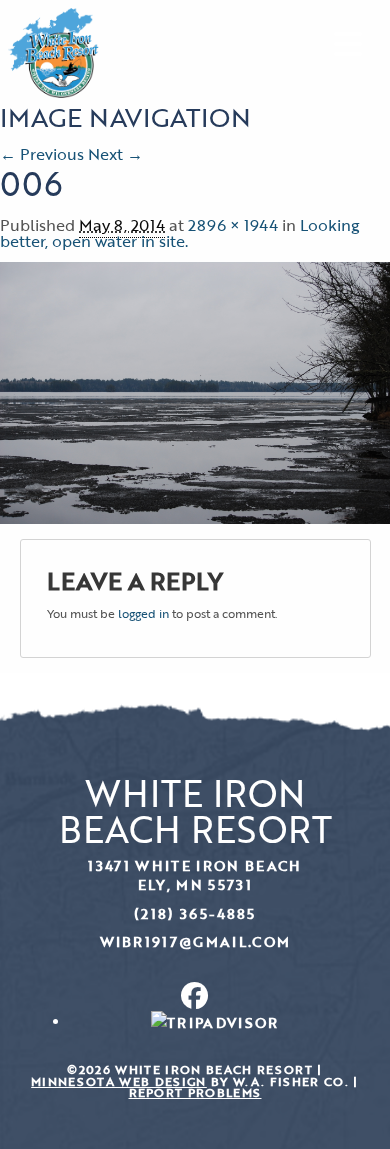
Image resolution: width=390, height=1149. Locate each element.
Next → (115, 154)
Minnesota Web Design (119, 1081)
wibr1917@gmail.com (195, 941)
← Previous (42, 154)
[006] (195, 391)
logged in (143, 613)
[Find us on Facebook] (195, 995)
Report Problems (195, 1092)
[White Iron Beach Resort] (53, 51)
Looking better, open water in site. (180, 233)
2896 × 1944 (233, 225)
